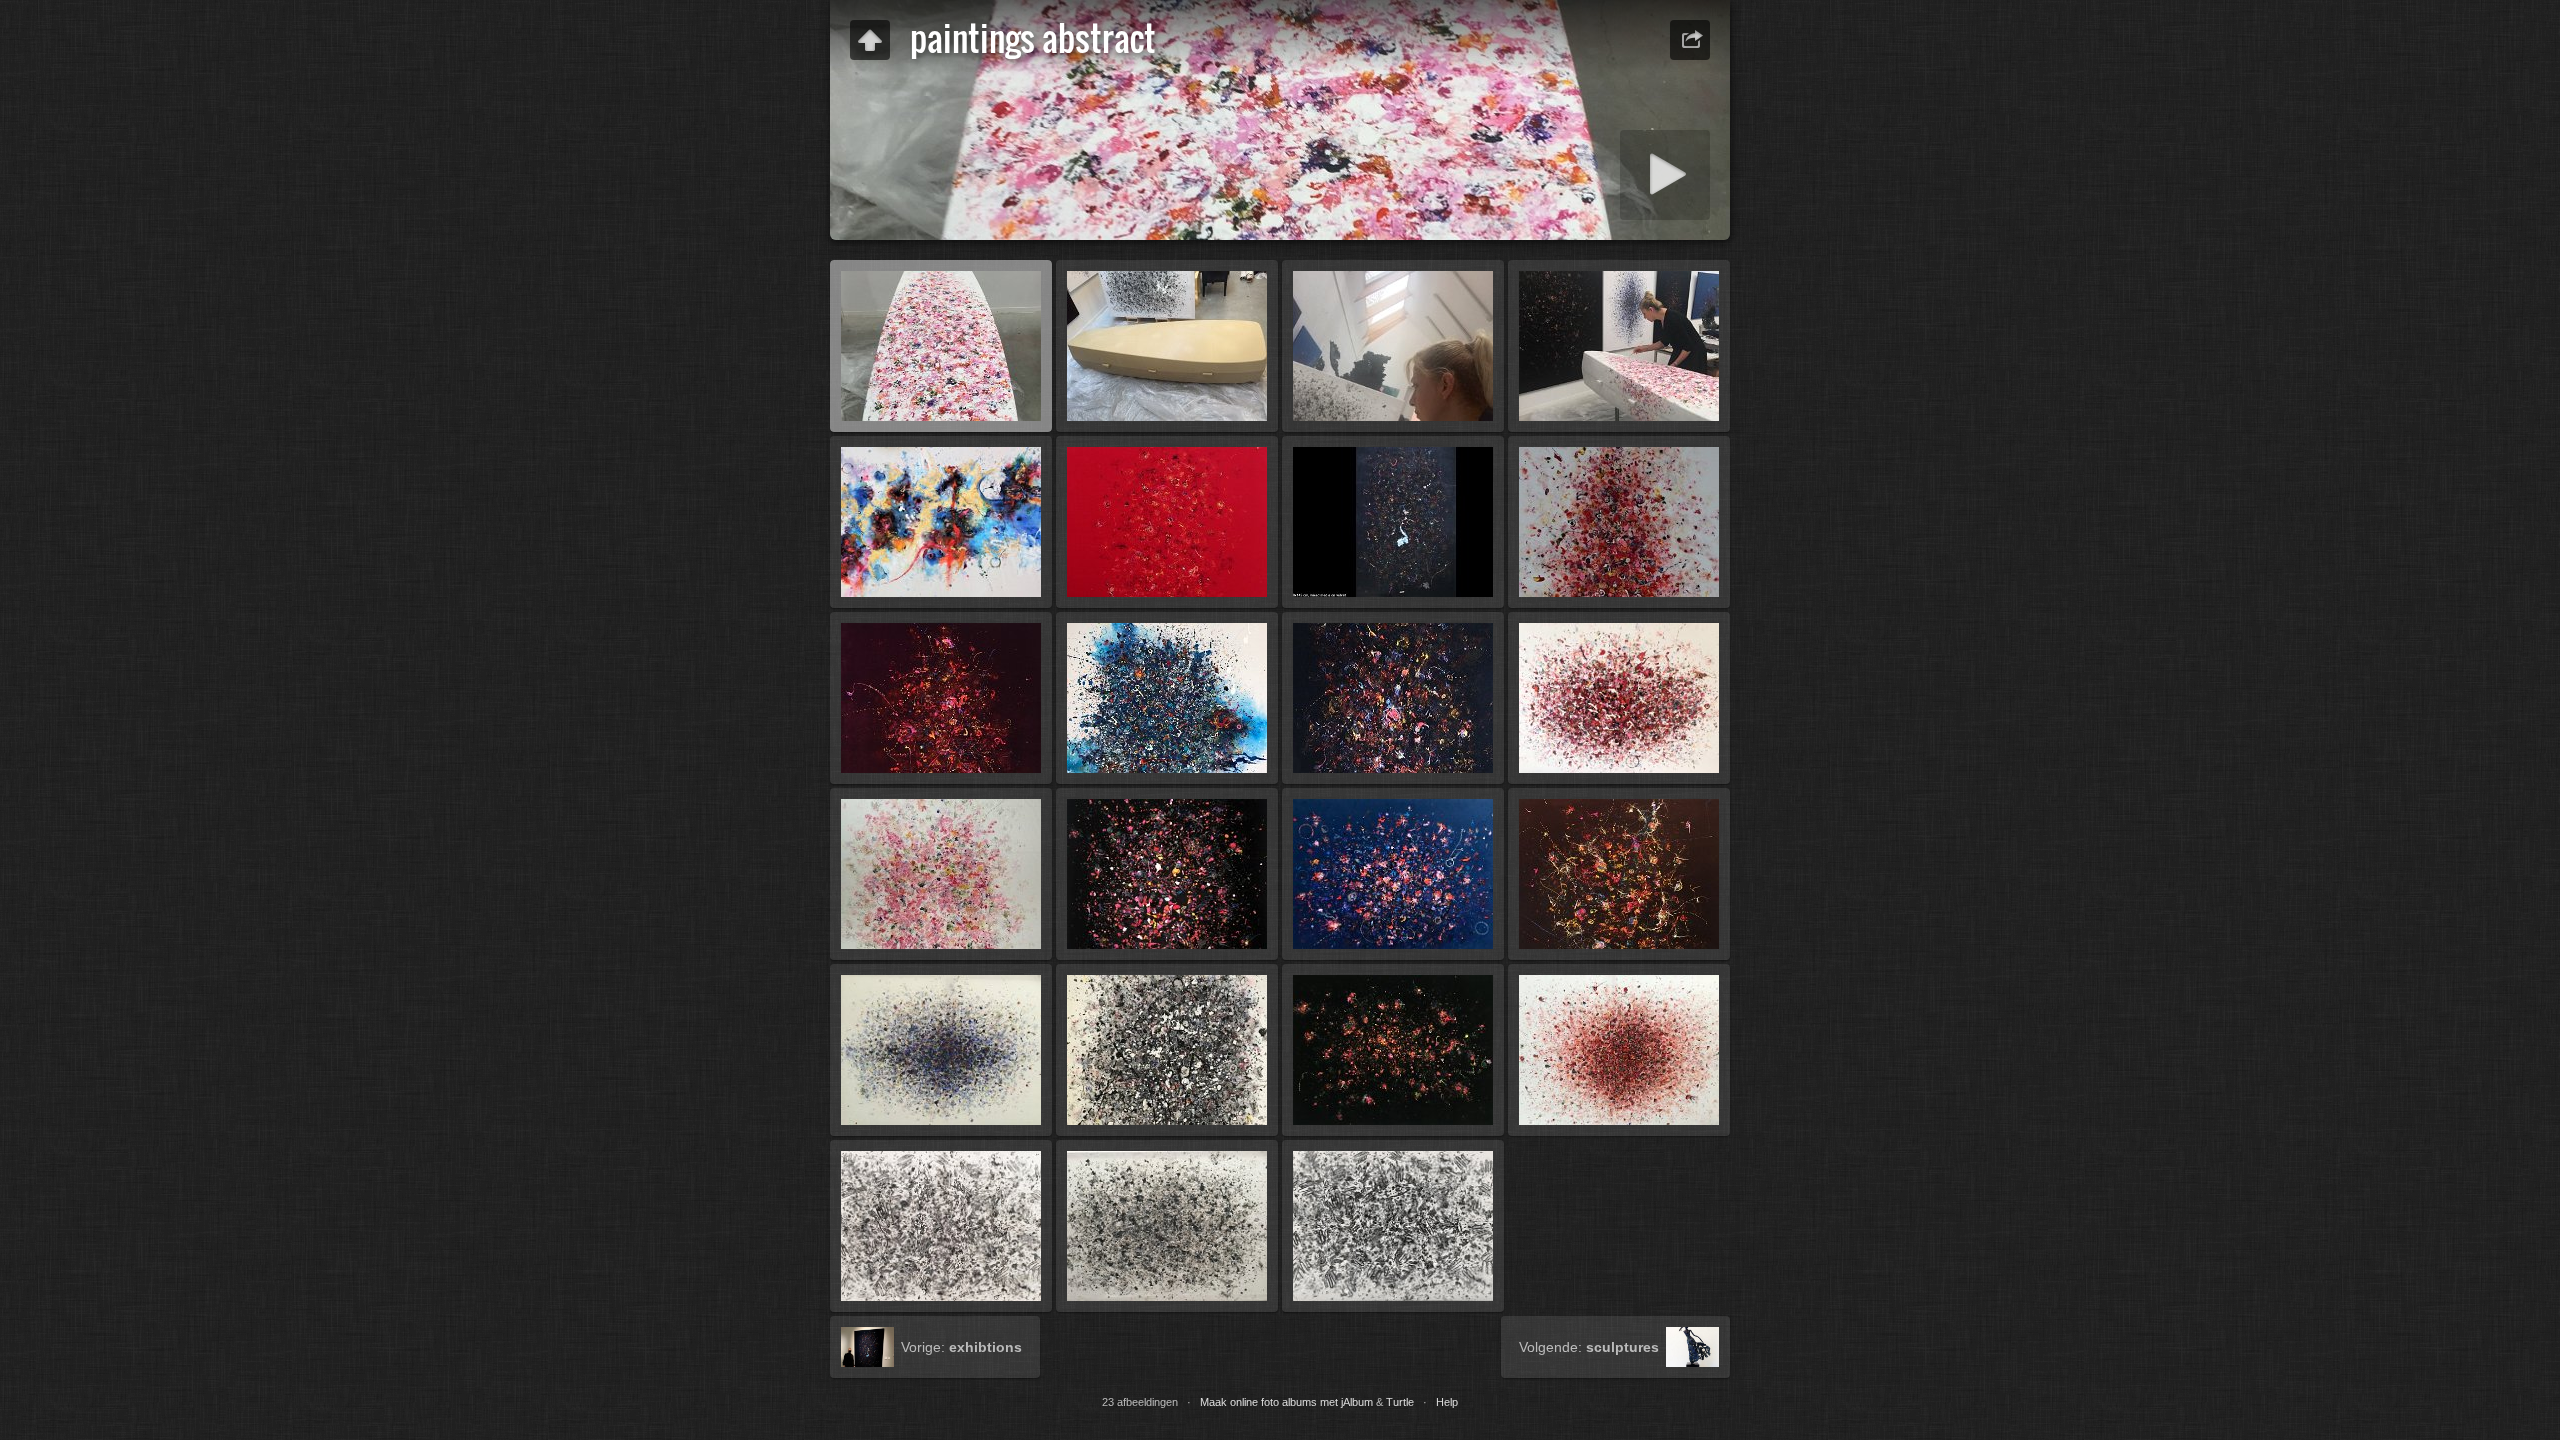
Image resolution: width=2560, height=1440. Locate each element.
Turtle (1400, 1402)
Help (1447, 1402)
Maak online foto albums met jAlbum (1286, 1402)
